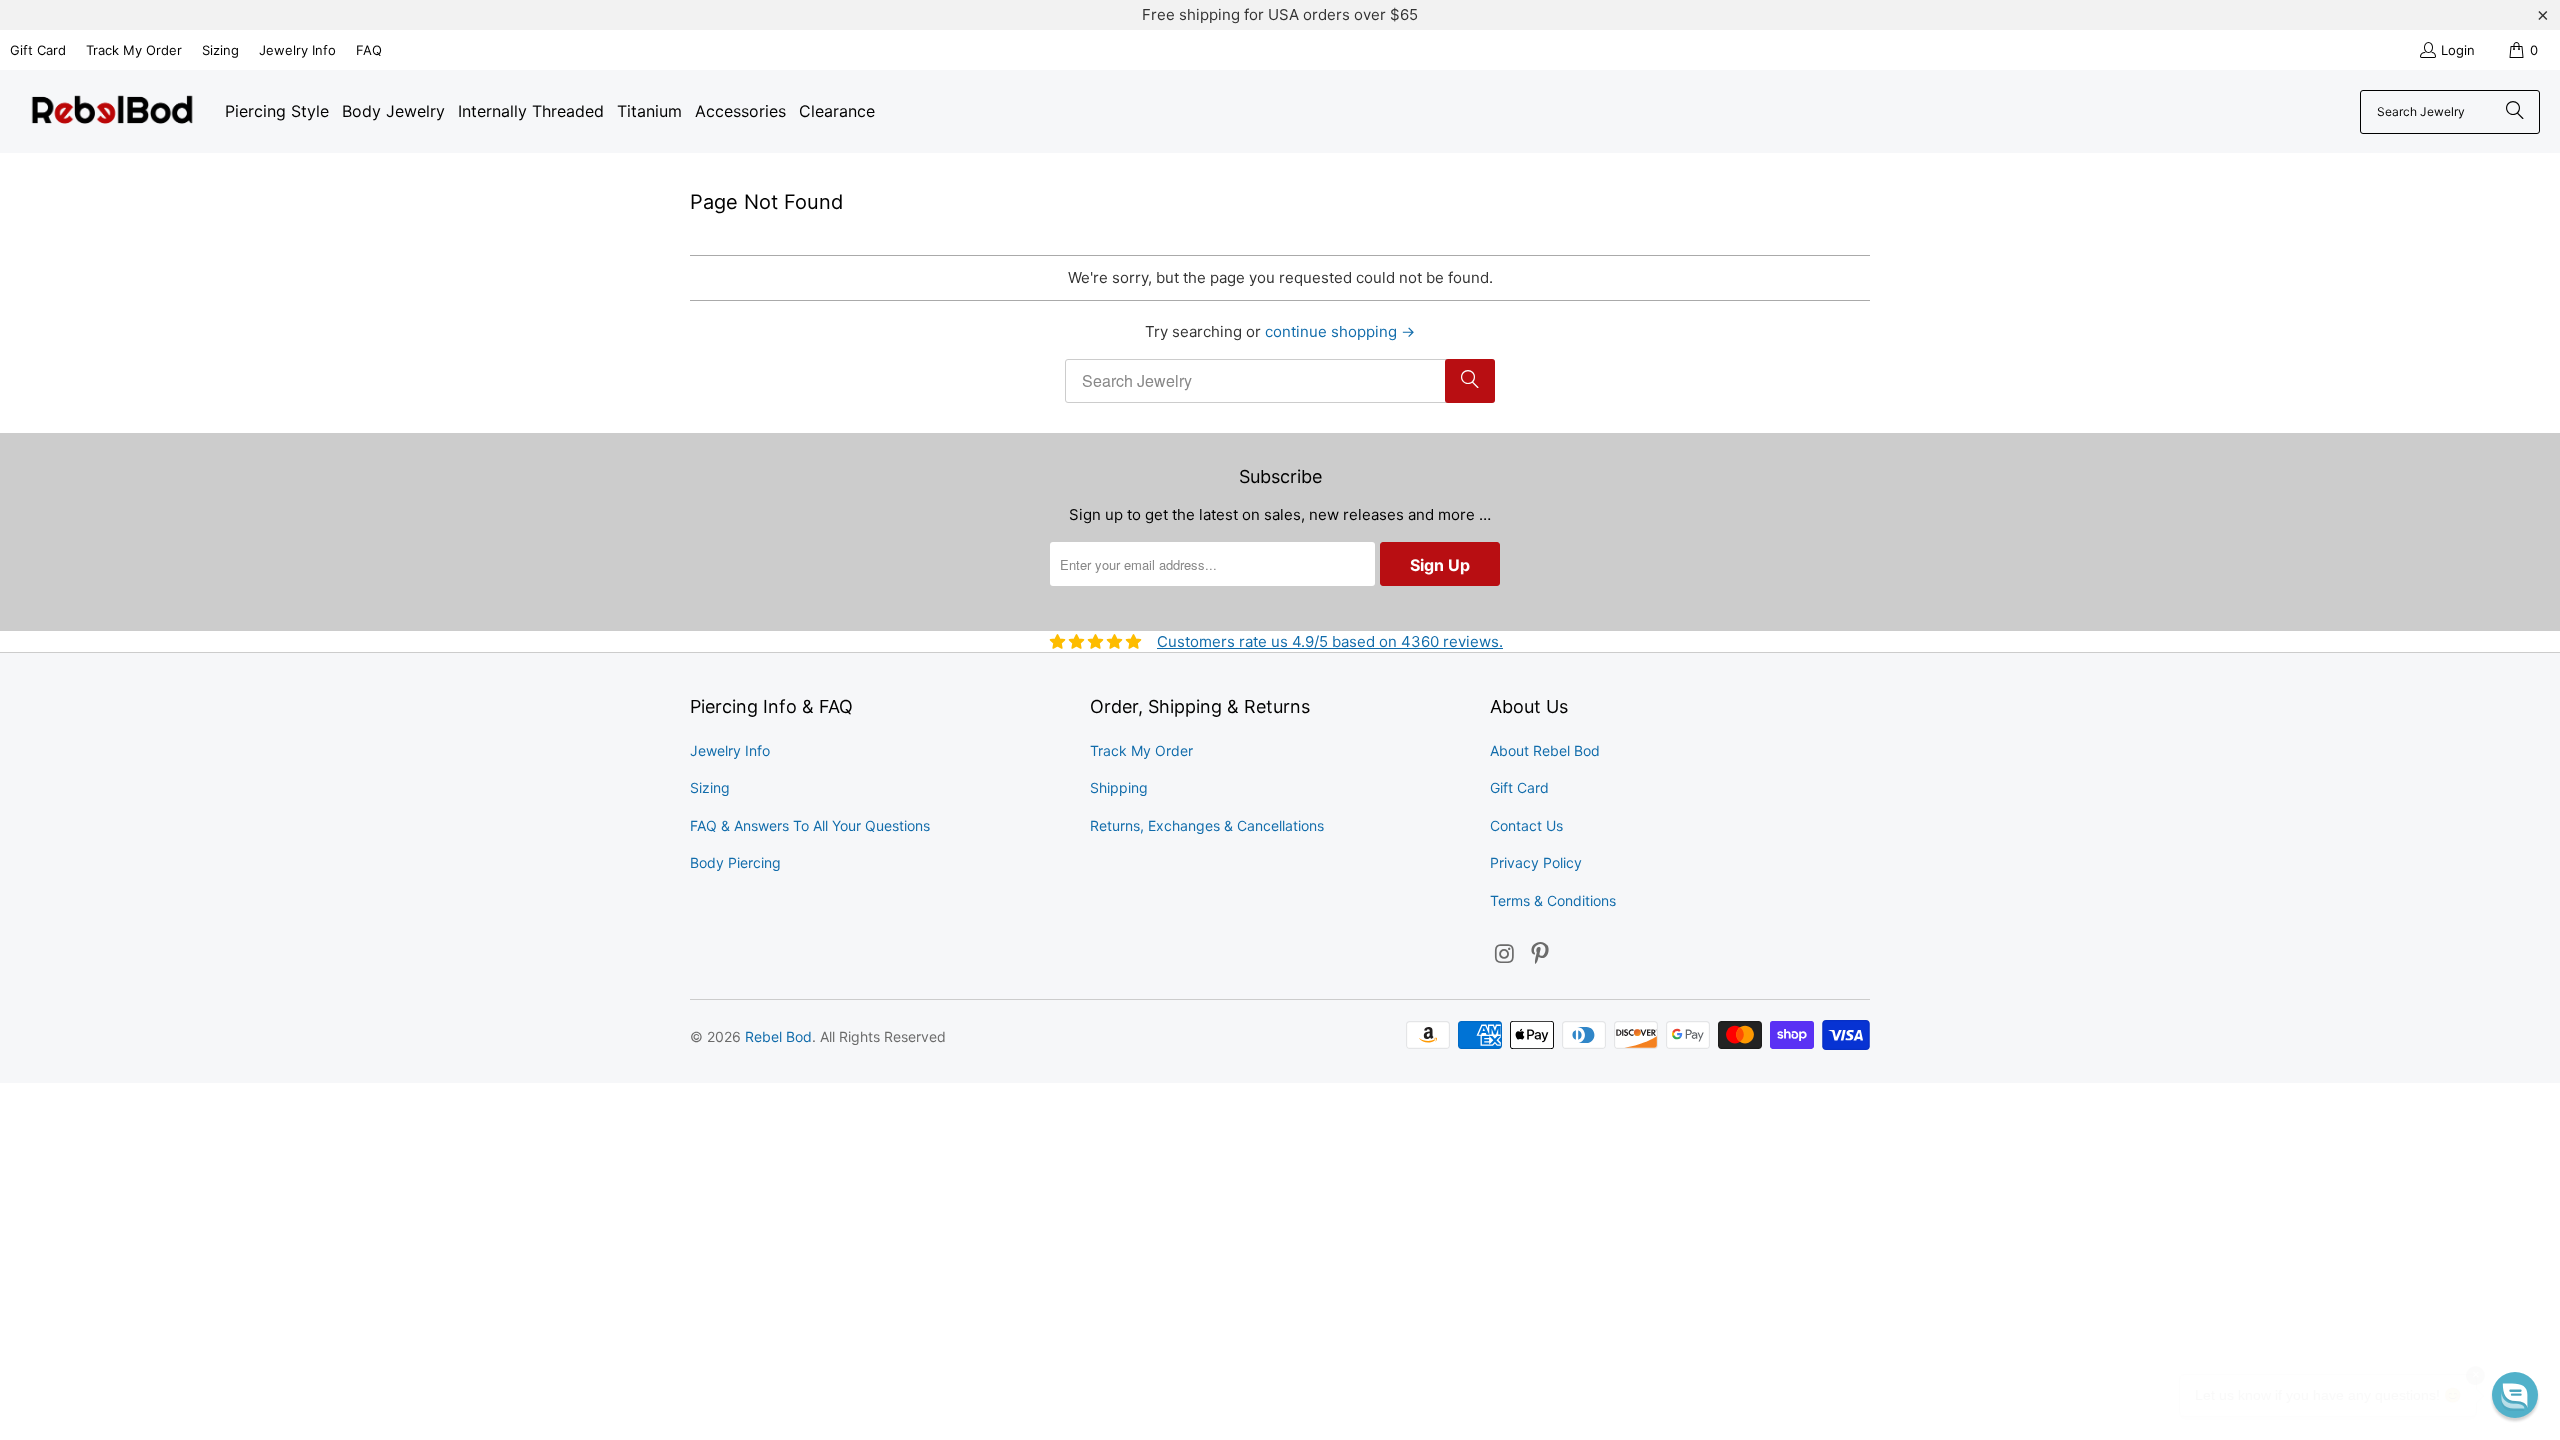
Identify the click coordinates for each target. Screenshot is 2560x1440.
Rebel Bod (778, 1036)
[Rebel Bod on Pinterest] (1541, 954)
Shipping (1119, 787)
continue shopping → (1340, 331)
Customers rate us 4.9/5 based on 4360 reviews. (1330, 641)
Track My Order (134, 50)
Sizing (220, 50)
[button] (2515, 1395)
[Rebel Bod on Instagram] (1505, 954)
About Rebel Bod (1545, 750)
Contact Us (1526, 825)
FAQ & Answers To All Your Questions (810, 825)
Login (2458, 50)
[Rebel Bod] (112, 111)
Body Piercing (735, 862)
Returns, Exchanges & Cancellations (1207, 825)
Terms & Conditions (1553, 900)
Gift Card (38, 50)
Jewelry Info (297, 50)
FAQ (369, 50)
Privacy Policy (1536, 862)
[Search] (2515, 112)
